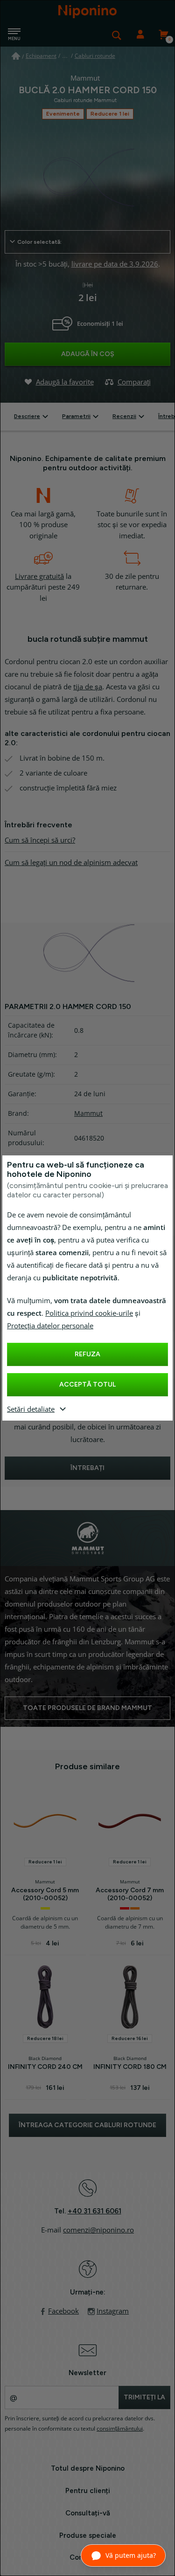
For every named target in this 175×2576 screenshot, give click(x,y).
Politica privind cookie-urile (89, 1313)
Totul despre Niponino (88, 2468)
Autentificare (140, 35)
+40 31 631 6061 (94, 2211)
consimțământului (120, 2429)
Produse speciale (88, 2535)
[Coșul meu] (163, 35)
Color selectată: (39, 242)
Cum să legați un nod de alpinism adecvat (71, 863)
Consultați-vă (88, 2513)
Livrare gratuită (39, 577)
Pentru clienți (88, 2491)
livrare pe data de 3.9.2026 (115, 264)
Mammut (88, 1113)
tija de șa (88, 687)
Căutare (117, 35)
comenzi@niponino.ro (98, 2230)
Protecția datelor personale (50, 1326)
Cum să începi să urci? (40, 840)
